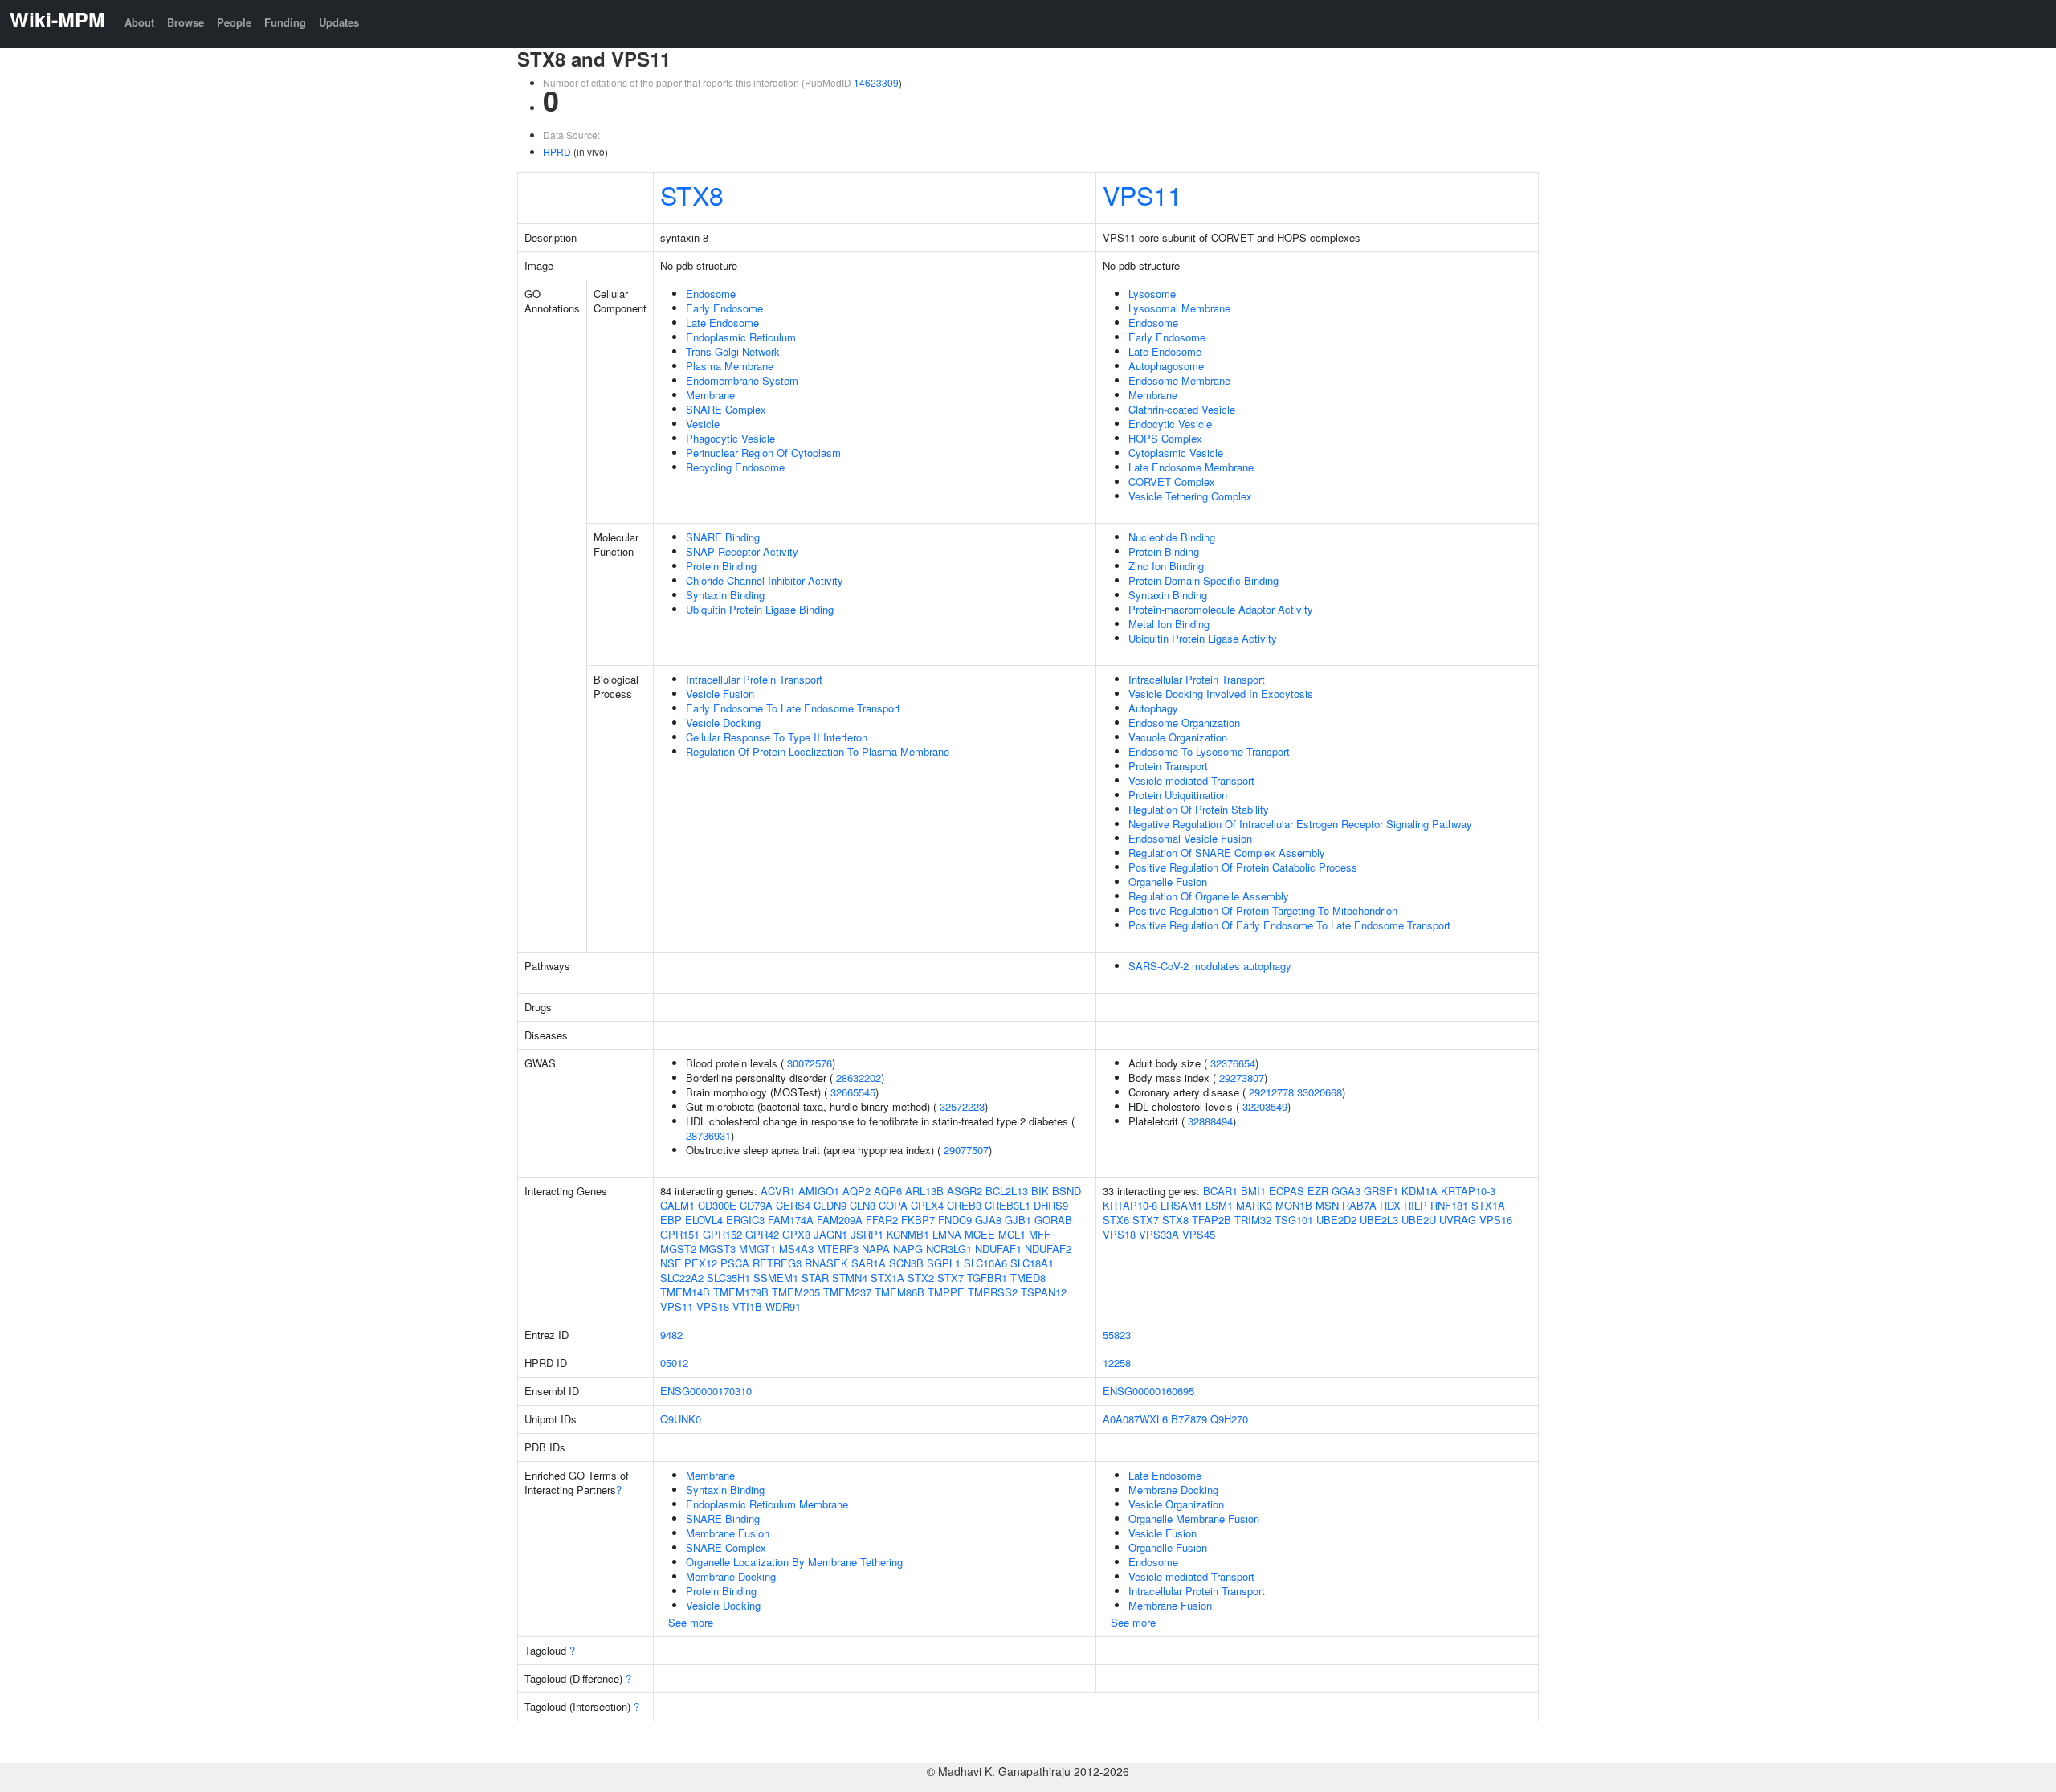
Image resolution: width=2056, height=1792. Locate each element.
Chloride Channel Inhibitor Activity (765, 580)
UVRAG (1458, 1220)
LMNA (947, 1234)
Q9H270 (1229, 1419)
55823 (1117, 1335)
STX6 (1116, 1220)
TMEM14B (685, 1292)
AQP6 (888, 1191)
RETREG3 (777, 1263)
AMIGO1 (819, 1191)
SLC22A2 (682, 1278)
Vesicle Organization (1176, 1504)
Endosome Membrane (1179, 380)
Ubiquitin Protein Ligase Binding (760, 609)
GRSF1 (1381, 1191)
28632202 (859, 1078)
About (139, 22)
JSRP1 (867, 1234)
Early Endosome (724, 308)
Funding (285, 22)
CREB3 (964, 1205)
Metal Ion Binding (1169, 624)
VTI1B (747, 1306)
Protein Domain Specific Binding (1203, 580)
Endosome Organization (1184, 723)
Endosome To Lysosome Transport (1209, 751)
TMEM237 (847, 1292)
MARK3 (1254, 1205)
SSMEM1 (776, 1278)
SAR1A (869, 1263)
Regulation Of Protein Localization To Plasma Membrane (818, 751)
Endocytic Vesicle (1170, 424)
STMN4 (850, 1278)
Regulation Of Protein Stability (1199, 809)
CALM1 (677, 1205)
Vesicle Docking (723, 723)
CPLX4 (927, 1205)
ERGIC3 (745, 1220)
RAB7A (1359, 1205)
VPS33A (1159, 1234)
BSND (1067, 1191)
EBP (671, 1220)
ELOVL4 (704, 1220)
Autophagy (1153, 708)
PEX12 (701, 1263)
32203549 (1265, 1106)
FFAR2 (882, 1220)
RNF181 (1449, 1205)
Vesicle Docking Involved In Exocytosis (1221, 694)
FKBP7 (918, 1220)
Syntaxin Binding (725, 595)
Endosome (711, 294)
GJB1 (1018, 1220)
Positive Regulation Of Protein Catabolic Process (1243, 867)
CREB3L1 (1008, 1205)
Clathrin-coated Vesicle (1182, 409)
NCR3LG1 (949, 1249)
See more (691, 1622)
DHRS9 (1051, 1205)
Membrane (710, 395)
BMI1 (1253, 1191)
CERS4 (793, 1205)
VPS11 (1142, 194)
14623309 (876, 82)
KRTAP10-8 (1130, 1205)
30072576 (810, 1063)
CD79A (756, 1205)
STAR (815, 1278)
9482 (671, 1335)
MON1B (1294, 1205)
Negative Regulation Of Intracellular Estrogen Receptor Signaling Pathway (1300, 824)
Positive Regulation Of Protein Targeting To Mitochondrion (1263, 910)
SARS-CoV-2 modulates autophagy (1210, 966)
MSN (1327, 1205)
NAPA (876, 1249)
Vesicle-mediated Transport (1191, 780)
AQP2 (857, 1191)
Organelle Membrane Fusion (1194, 1519)
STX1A (887, 1278)
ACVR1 (778, 1191)
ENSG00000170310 (706, 1391)
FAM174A (791, 1220)
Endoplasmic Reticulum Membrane (767, 1504)
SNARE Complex (726, 409)
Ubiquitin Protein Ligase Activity (1203, 638)
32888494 (1210, 1121)
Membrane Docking (731, 1576)
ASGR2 (965, 1191)
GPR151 (680, 1234)
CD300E (717, 1205)
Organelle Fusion (1168, 882)
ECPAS (1287, 1191)
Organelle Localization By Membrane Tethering (794, 1562)
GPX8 (796, 1234)
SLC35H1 (728, 1278)
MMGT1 (757, 1249)
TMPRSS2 (993, 1292)
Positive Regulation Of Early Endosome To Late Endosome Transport (1289, 925)
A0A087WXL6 (1135, 1419)
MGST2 (678, 1249)
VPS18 (713, 1306)
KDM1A (1420, 1191)
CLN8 (863, 1205)
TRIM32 (1253, 1220)
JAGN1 (830, 1234)
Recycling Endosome (735, 467)
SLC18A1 (1032, 1263)
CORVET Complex (1172, 482)
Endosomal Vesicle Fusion (1190, 838)
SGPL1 (944, 1263)
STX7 (950, 1278)
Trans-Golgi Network (733, 351)
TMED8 (1028, 1278)
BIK (1040, 1191)
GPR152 (722, 1234)
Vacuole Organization (1178, 737)
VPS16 (1496, 1220)
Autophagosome (1166, 366)
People (234, 22)
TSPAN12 (1044, 1292)
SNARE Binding (723, 537)
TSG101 (1294, 1220)
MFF (1040, 1234)
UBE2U (1419, 1220)
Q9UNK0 (681, 1419)
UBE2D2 (1336, 1220)
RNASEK (826, 1263)
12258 (1117, 1363)
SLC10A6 (985, 1263)
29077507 (966, 1150)
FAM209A (840, 1220)
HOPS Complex (1165, 438)
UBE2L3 (1379, 1220)
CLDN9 (830, 1205)
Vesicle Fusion (720, 694)
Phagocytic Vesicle (730, 438)
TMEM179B (741, 1292)
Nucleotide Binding (1172, 537)
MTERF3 (838, 1249)
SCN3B (906, 1263)
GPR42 (762, 1234)
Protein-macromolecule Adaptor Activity (1221, 609)
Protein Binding (721, 566)
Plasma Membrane (730, 366)
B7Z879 (1189, 1419)
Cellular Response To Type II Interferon (777, 737)
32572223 (962, 1106)
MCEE (980, 1234)
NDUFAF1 (998, 1249)
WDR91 (783, 1306)
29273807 (1242, 1078)
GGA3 (1346, 1191)
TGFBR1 (987, 1278)
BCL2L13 (1007, 1191)
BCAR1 (1220, 1191)
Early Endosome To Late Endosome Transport (793, 708)
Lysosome (1152, 294)
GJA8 (988, 1220)
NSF (671, 1263)
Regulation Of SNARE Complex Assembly (1227, 853)
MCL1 (1012, 1234)
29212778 (1271, 1092)
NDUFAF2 (1048, 1249)
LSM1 (1219, 1205)
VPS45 (1199, 1234)
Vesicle (703, 424)
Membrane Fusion (728, 1533)
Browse (186, 22)
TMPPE (946, 1292)
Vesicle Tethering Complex (1190, 496)
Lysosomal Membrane (1179, 308)
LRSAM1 (1181, 1205)
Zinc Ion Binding (1166, 566)
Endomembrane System (742, 380)
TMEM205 (796, 1292)
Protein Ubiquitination (1178, 795)
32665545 (853, 1092)
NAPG (908, 1249)
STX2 (921, 1278)
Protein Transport (1168, 766)
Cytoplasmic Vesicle (1176, 453)
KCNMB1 (908, 1234)
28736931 (708, 1135)
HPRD (557, 151)
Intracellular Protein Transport (754, 679)
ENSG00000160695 (1148, 1391)
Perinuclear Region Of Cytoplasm (763, 453)
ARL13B (924, 1191)
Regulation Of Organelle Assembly (1209, 896)
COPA (893, 1205)
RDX (1390, 1205)
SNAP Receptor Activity (742, 551)
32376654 (1233, 1063)
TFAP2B (1212, 1220)
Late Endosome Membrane (1191, 467)
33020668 (1320, 1092)
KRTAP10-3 (1468, 1191)
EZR (1318, 1191)
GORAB (1053, 1220)
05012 (674, 1363)
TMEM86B (899, 1292)
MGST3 (718, 1249)
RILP (1416, 1205)
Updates (339, 22)
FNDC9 (955, 1220)
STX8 (692, 194)
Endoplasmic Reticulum (741, 337)
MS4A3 (796, 1249)
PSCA (735, 1263)
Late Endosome (722, 322)
